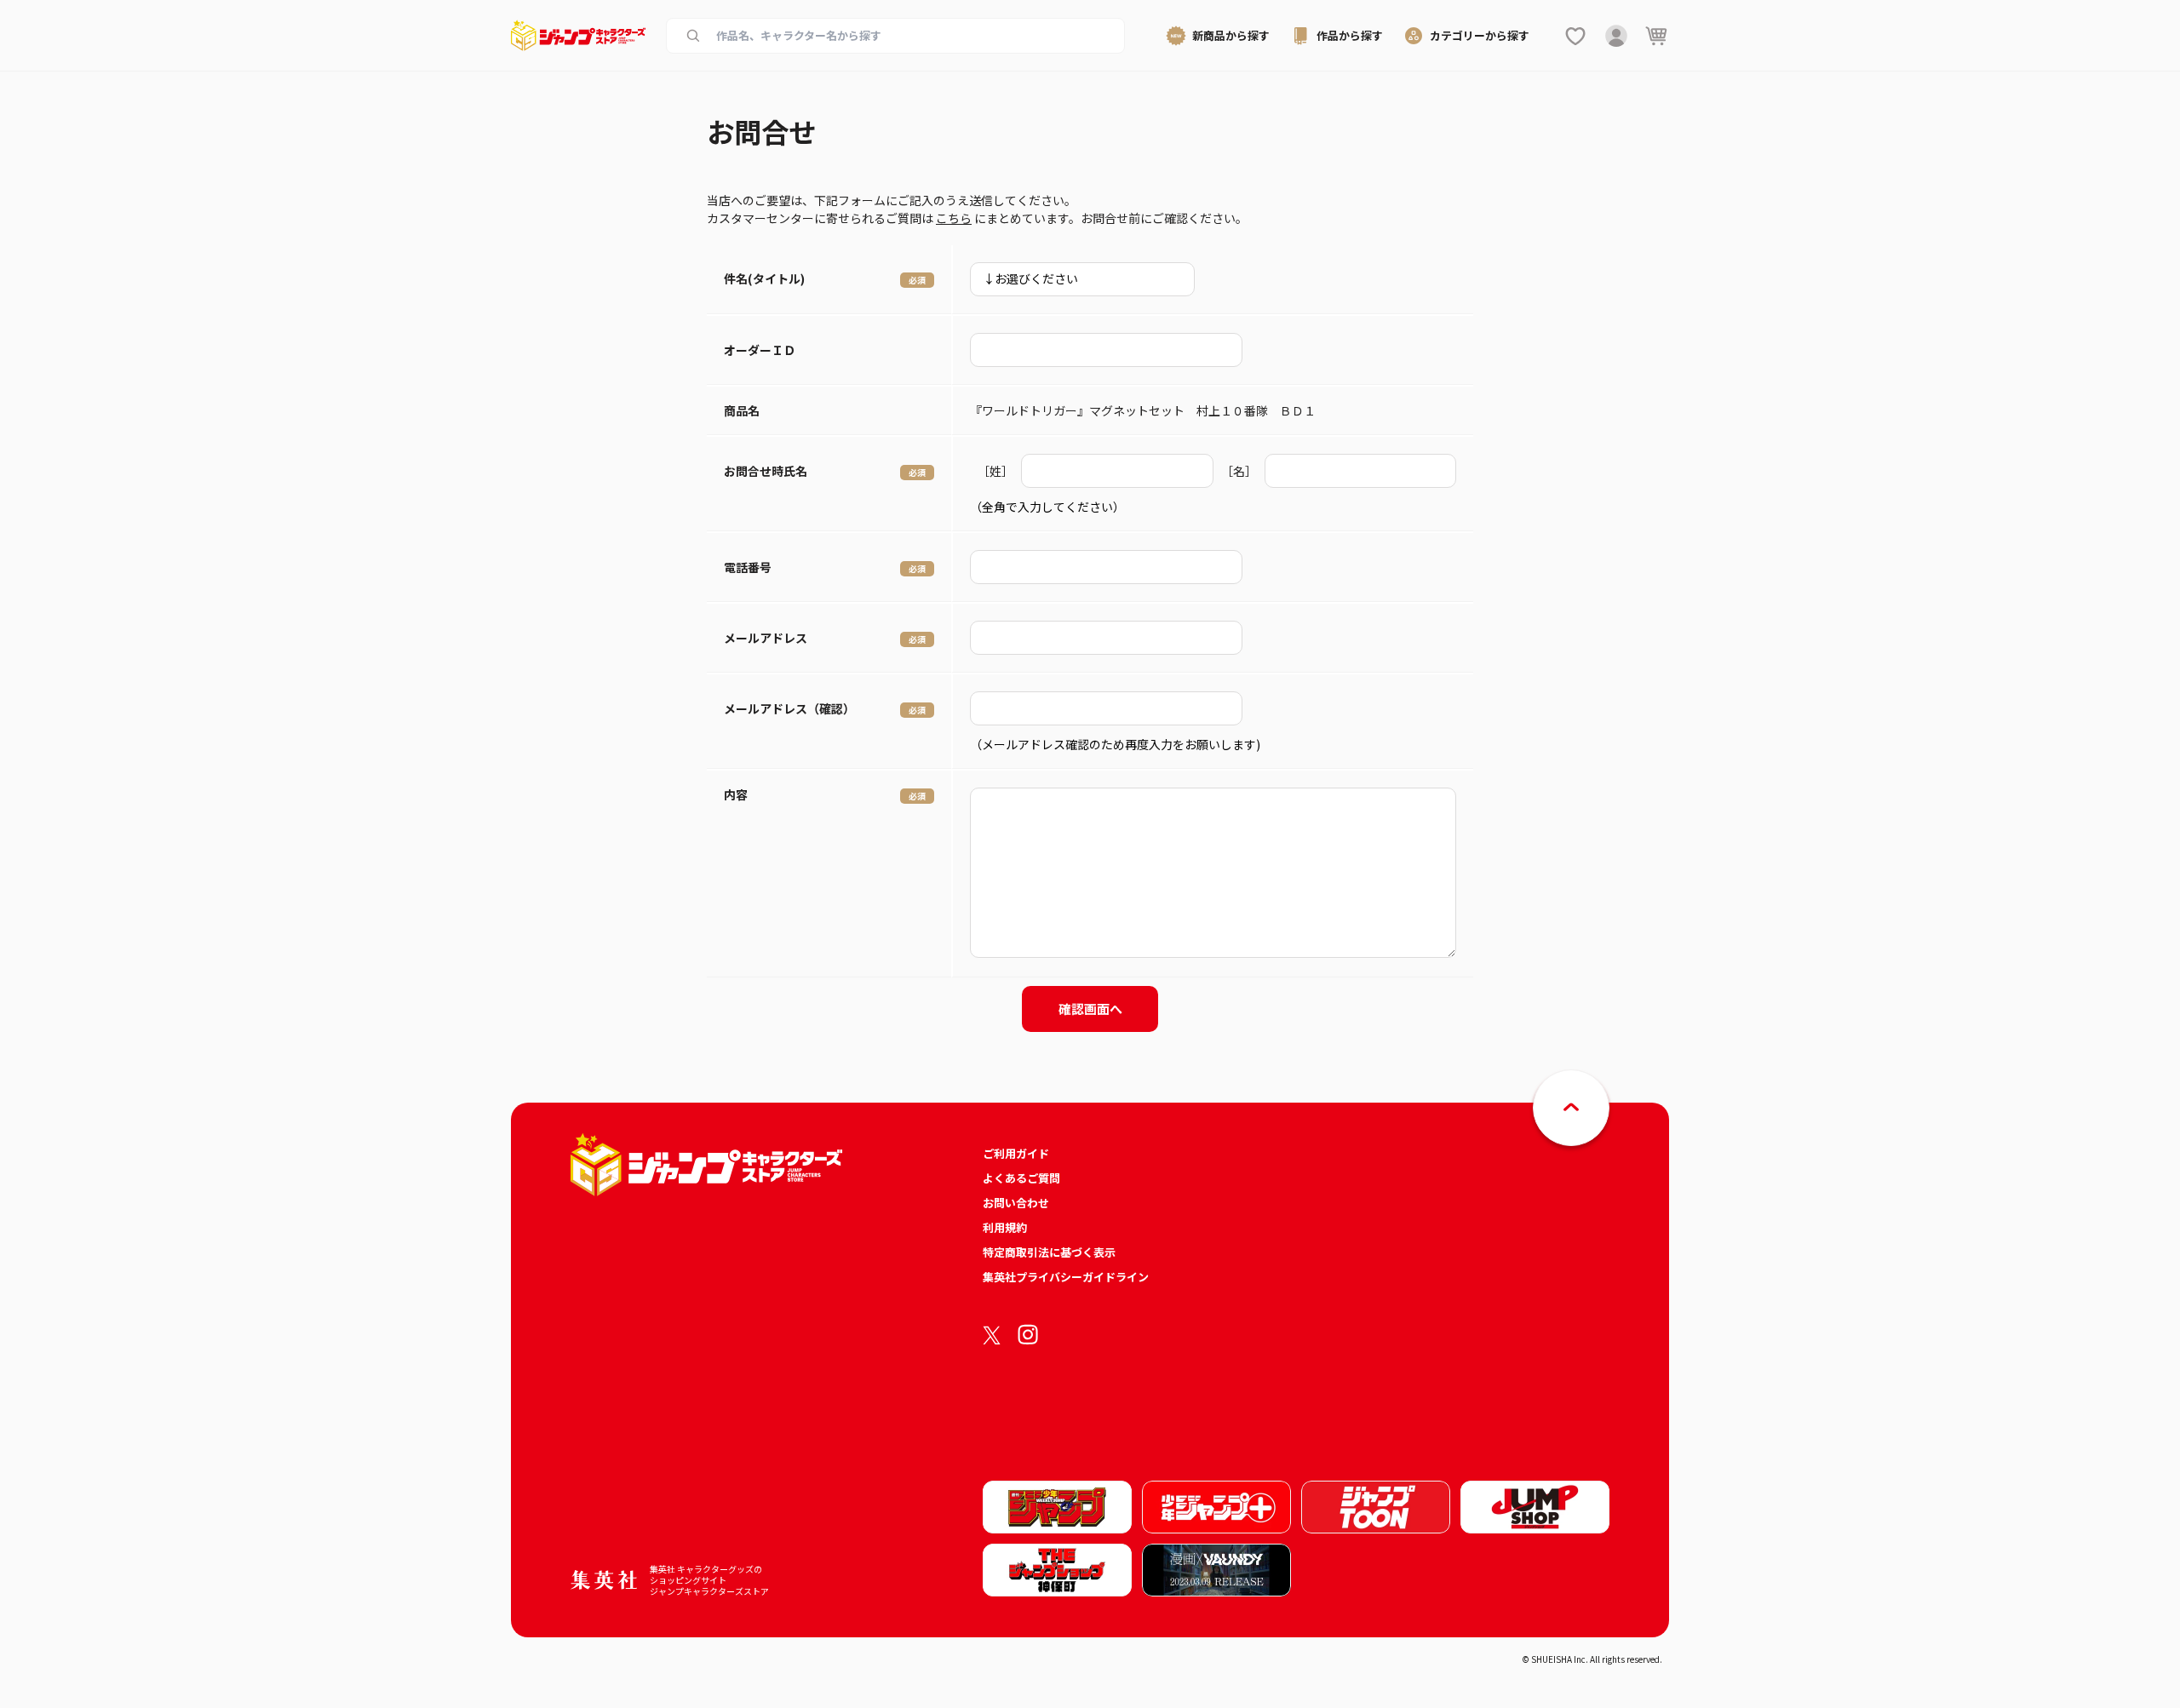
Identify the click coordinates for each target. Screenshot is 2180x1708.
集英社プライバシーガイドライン (1066, 1277)
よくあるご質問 (1021, 1178)
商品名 (742, 410)
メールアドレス (766, 638)
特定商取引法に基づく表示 (1049, 1252)
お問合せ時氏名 (766, 471)
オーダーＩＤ (760, 350)
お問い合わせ (1016, 1203)
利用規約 (1005, 1227)
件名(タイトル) (764, 278)
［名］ (1239, 471)
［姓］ (995, 471)
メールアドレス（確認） (789, 708)
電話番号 (748, 567)
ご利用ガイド (1016, 1153)
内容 (736, 794)
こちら (954, 218)
